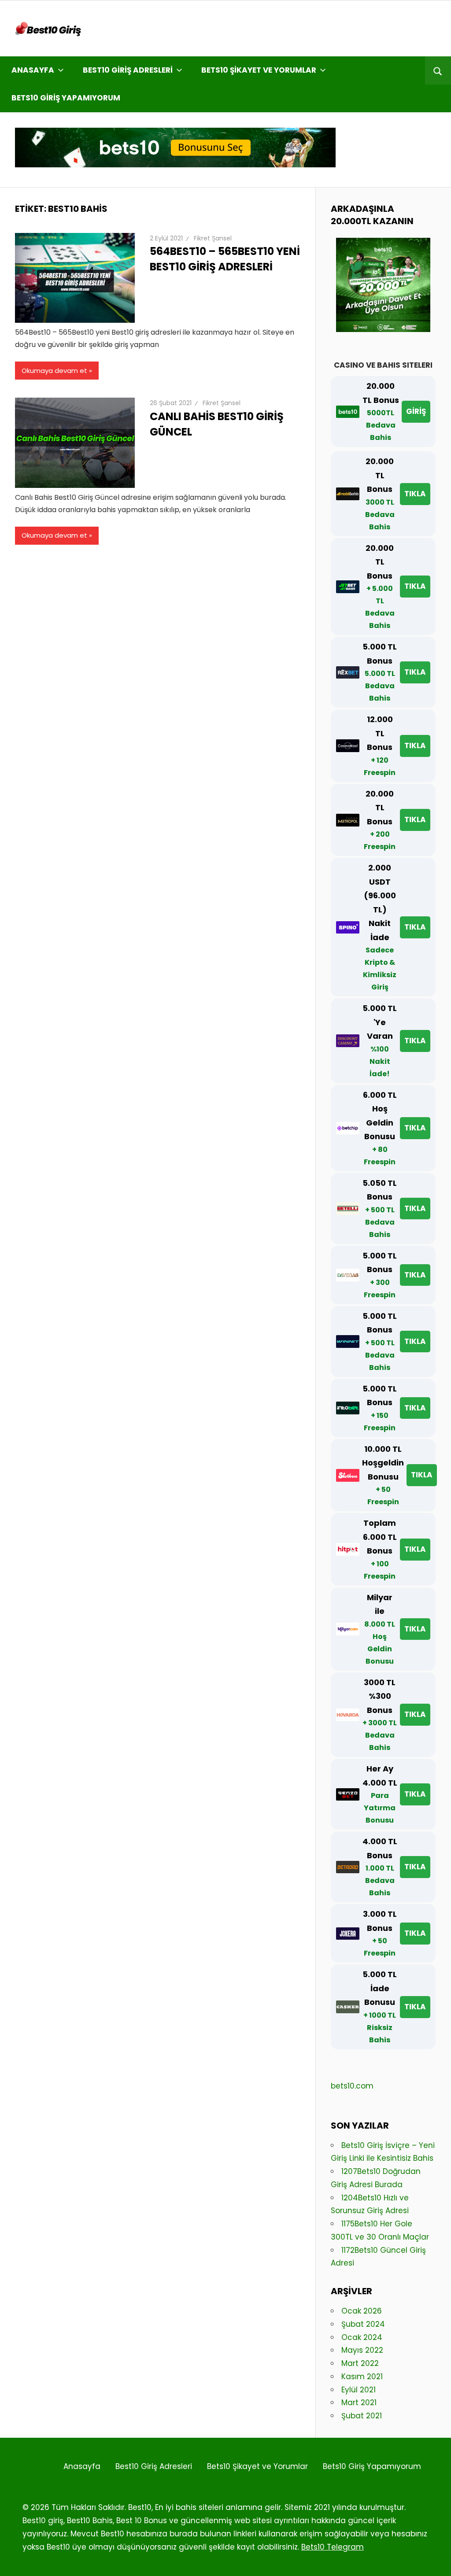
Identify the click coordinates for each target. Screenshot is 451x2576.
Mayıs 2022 (362, 2350)
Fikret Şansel (213, 238)
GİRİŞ (416, 411)
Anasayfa (33, 70)
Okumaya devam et (54, 371)
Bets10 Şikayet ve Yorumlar (259, 70)
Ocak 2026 (362, 2311)
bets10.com (352, 2086)
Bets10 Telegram (333, 2547)
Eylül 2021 (359, 2390)
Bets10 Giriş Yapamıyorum (66, 98)
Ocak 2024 (362, 2337)
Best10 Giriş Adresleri (128, 70)
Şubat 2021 (362, 2416)
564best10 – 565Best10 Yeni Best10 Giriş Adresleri (225, 259)
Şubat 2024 (363, 2324)
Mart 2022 (360, 2363)
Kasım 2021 (362, 2377)
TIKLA (415, 494)
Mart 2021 (359, 2403)
